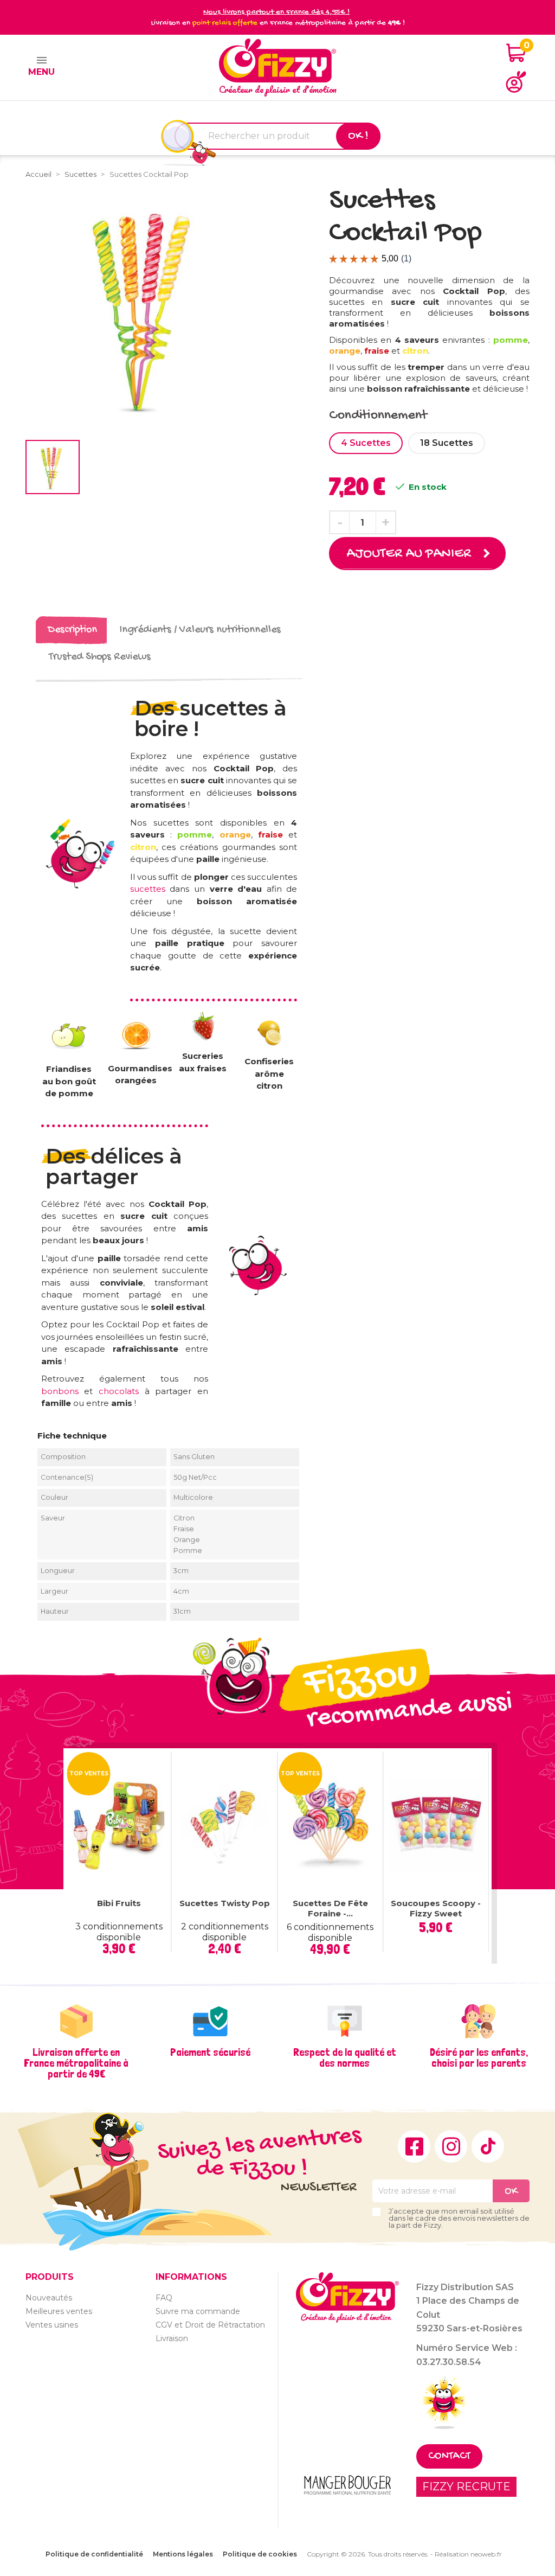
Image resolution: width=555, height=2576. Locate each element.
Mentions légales (183, 2554)
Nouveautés (49, 2298)
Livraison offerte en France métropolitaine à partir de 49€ (76, 2063)
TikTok (488, 2146)
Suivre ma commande (198, 2311)
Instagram (451, 2146)
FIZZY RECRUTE (466, 2486)
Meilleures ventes (59, 2311)
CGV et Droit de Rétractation (210, 2325)
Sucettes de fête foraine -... (330, 1909)
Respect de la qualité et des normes (345, 2057)
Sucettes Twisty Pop (225, 1903)
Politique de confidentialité (94, 2554)
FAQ (164, 2298)
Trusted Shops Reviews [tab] (100, 657)
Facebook (414, 2146)
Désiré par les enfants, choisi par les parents (479, 2057)
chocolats (119, 1391)
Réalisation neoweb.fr (468, 2554)
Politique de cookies (260, 2554)
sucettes (150, 889)
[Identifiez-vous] (516, 82)
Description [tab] (72, 630)
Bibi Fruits (119, 1903)
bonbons (60, 1391)
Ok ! (358, 136)
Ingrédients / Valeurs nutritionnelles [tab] (200, 630)
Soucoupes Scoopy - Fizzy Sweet (436, 1909)
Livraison (172, 2338)
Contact (449, 2456)
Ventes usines (52, 2325)
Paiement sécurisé (210, 2052)
